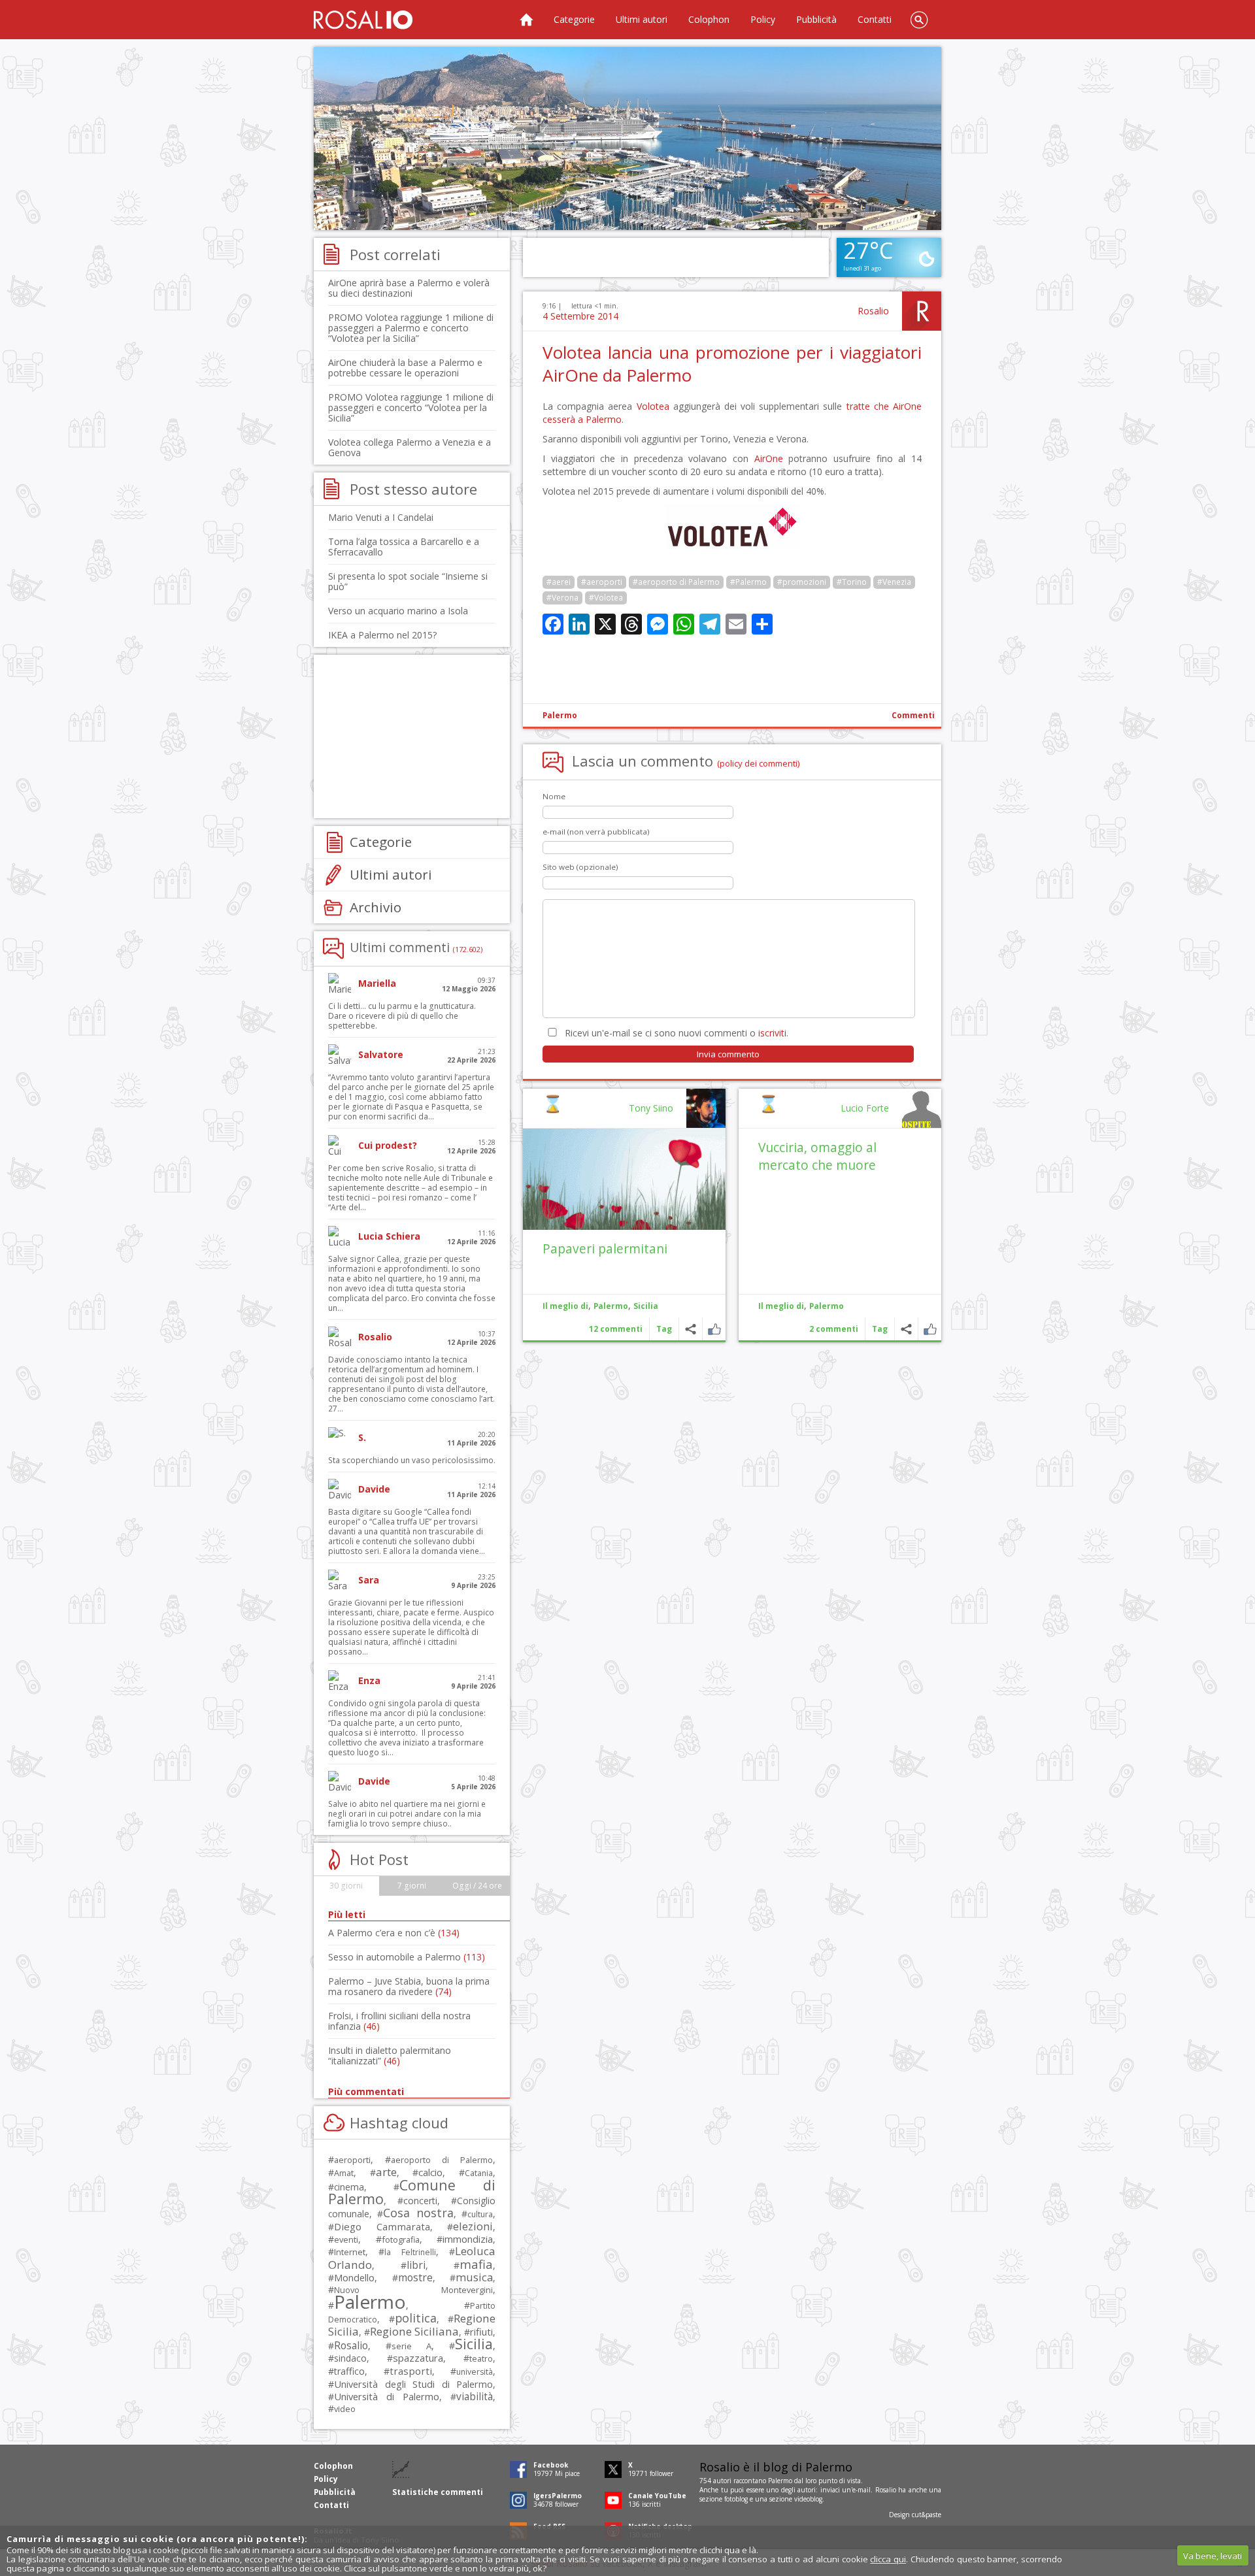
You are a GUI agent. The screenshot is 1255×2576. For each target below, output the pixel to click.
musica (474, 2277)
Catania (479, 2173)
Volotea (653, 406)
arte (386, 2172)
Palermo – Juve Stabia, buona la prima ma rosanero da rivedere (409, 1986)
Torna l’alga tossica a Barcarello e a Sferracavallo (404, 547)
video (345, 2409)
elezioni (473, 2226)
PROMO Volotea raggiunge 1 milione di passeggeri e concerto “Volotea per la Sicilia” (411, 407)
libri (416, 2265)
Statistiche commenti (438, 2492)
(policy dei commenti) (759, 763)
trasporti (411, 2371)
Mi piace (930, 1329)
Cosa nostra (418, 2213)
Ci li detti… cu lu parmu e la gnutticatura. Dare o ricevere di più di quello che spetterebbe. (402, 1016)
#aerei (559, 582)
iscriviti (772, 1033)
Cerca (919, 20)
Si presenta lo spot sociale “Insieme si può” (408, 581)
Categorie (574, 19)
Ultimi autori (642, 19)
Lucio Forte (865, 1108)
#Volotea (606, 598)
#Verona (562, 598)
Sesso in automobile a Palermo (407, 1957)
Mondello (354, 2278)
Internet (350, 2252)
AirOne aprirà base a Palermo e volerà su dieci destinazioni (409, 288)
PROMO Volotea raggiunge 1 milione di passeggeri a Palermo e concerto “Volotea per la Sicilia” (411, 328)
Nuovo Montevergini (413, 2290)
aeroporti (352, 2160)
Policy (763, 19)
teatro (481, 2359)
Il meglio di (781, 1306)
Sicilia (646, 1306)
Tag (880, 1329)
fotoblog (736, 2499)
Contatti (875, 19)
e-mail (862, 2490)
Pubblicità (816, 19)
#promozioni (802, 582)
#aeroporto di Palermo (676, 582)
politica (416, 2318)
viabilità (475, 2397)
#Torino (852, 582)
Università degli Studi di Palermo (413, 2384)
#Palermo (748, 582)
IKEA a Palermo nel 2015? (382, 635)
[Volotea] (732, 546)
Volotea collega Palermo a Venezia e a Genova (410, 447)
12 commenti (616, 1329)
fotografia (401, 2239)
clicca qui (888, 2559)
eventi (346, 2239)
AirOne (769, 458)
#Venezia (894, 582)
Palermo (560, 715)
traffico (349, 2371)
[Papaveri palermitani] (624, 1179)
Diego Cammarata (382, 2226)
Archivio (376, 907)
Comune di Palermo (412, 2192)
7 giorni (412, 1886)
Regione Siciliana (414, 2331)
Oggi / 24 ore (477, 1886)
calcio (430, 2172)
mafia (476, 2264)
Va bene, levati (1213, 2556)
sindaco (350, 2358)
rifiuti (481, 2332)
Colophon (709, 19)
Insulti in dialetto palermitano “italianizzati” (390, 2056)
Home (526, 20)
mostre (415, 2277)
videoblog (808, 2499)
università (475, 2372)
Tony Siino (651, 1108)
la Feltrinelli (410, 2252)
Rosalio (873, 311)
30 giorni (346, 1886)
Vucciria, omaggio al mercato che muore (817, 1156)
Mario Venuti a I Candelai (381, 517)
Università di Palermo (387, 2396)
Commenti (913, 715)
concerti (420, 2201)
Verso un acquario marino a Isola (398, 611)
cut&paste (927, 2515)
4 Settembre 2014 (580, 316)
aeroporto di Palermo (442, 2160)
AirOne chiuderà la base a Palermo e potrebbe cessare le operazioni (405, 368)
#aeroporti (602, 582)
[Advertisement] (627, 139)
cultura (480, 2214)
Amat (344, 2173)
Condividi (906, 1329)
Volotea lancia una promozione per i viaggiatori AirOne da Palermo (732, 364)
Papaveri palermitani (605, 1248)
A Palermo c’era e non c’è (394, 1933)
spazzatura (418, 2358)
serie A (411, 2346)
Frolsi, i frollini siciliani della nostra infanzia (399, 2021)
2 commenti (834, 1329)
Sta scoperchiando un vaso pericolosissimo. (412, 1460)
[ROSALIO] (363, 20)
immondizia (468, 2239)
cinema (349, 2187)
